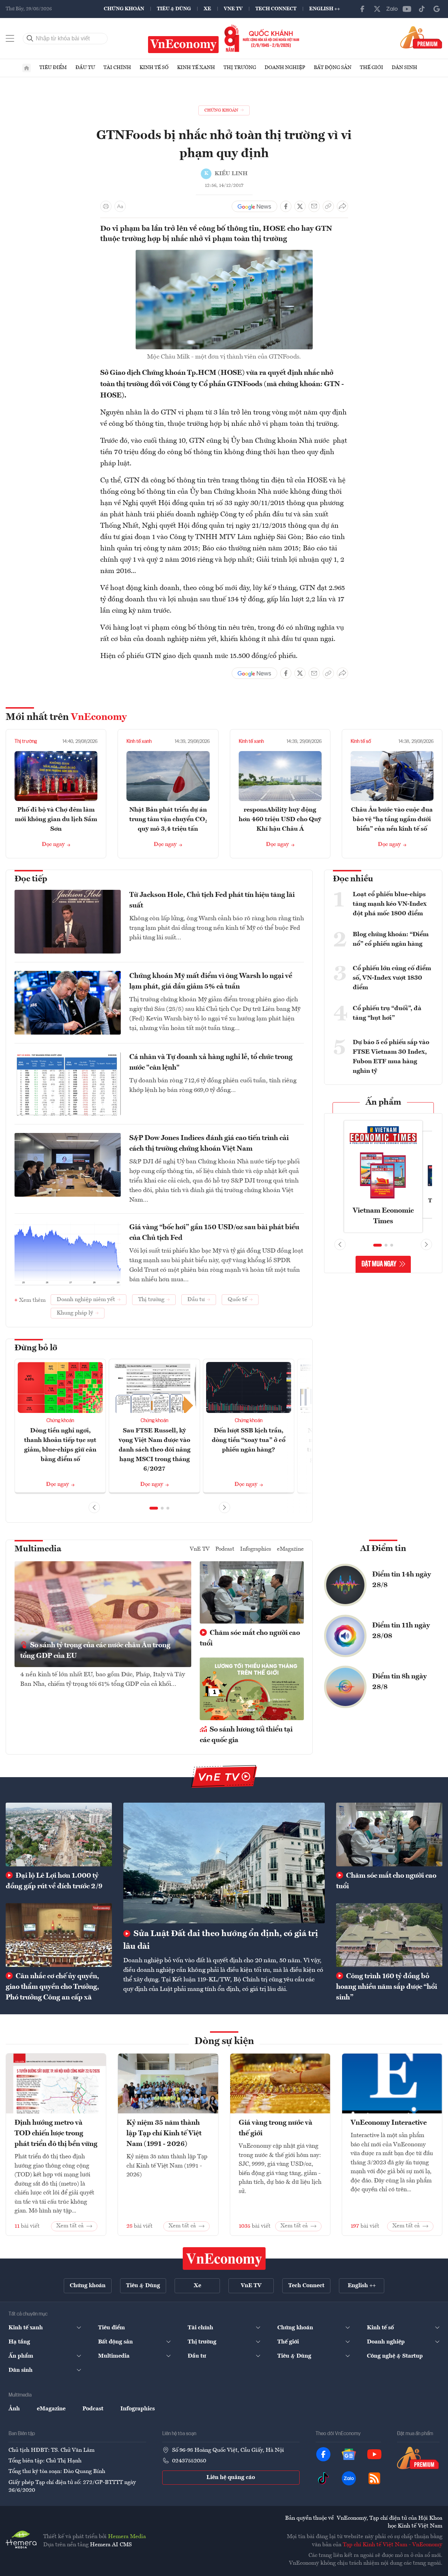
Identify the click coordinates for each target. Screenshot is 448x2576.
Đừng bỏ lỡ (36, 1348)
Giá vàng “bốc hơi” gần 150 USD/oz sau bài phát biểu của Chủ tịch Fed (214, 1233)
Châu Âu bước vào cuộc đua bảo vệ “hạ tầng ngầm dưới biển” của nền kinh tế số (392, 819)
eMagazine (290, 1549)
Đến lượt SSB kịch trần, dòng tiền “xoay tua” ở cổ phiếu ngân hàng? (249, 1440)
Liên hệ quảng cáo (231, 2478)
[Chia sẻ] (342, 206)
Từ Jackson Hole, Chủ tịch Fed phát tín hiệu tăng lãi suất (212, 900)
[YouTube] (407, 9)
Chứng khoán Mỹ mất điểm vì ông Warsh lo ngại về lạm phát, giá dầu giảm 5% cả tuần (211, 981)
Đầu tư (85, 68)
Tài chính (117, 68)
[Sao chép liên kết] (328, 206)
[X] (377, 9)
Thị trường (240, 68)
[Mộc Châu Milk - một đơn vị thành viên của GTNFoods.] (224, 254)
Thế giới (372, 68)
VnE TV (233, 9)
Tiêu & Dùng (174, 9)
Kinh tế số (154, 68)
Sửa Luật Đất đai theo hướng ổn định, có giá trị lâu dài (221, 1940)
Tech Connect (276, 9)
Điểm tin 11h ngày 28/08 (401, 1631)
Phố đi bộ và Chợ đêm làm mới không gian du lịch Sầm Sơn (56, 819)
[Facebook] (362, 9)
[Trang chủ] (27, 68)
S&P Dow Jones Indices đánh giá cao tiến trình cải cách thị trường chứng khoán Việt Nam (209, 1144)
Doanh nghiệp (285, 68)
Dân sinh (404, 68)
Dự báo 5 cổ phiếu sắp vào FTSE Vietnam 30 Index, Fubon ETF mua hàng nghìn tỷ (391, 1057)
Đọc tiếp (31, 879)
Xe (207, 9)
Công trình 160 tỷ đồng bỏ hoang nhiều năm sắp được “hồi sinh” (387, 1987)
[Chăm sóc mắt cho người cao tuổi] (389, 1834)
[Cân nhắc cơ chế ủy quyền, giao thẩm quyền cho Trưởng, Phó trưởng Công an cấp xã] (59, 1935)
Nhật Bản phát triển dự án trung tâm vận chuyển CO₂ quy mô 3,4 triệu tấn (168, 819)
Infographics (256, 1549)
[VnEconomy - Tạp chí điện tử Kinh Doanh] (224, 2259)
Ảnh (14, 2409)
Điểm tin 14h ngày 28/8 (402, 1580)
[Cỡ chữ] (120, 206)
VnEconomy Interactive (389, 2123)
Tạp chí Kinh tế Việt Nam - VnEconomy (393, 2545)
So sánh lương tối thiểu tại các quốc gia (246, 1735)
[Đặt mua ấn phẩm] (421, 37)
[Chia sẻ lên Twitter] (300, 206)
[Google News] (437, 9)
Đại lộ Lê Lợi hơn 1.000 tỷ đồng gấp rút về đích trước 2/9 (54, 1881)
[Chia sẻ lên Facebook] (286, 206)
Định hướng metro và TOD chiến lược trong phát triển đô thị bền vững (56, 2134)
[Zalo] (392, 9)
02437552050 (189, 2461)
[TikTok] (422, 9)
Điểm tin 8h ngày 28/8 (399, 1682)
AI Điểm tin (383, 1549)
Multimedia (38, 1549)
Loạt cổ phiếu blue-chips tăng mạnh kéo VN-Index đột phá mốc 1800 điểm (390, 904)
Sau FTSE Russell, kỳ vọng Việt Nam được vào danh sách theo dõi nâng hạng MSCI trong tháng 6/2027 (155, 1450)
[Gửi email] (314, 206)
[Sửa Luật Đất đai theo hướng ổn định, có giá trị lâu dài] (224, 1863)
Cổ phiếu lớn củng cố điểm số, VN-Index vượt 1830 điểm (392, 978)
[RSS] (374, 2478)
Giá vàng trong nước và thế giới (276, 2128)
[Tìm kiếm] (30, 39)
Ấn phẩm (383, 1103)
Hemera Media (127, 2537)
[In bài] (106, 206)
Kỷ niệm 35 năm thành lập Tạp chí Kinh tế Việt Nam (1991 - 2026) (164, 2134)
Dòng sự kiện (224, 2042)
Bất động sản (333, 68)
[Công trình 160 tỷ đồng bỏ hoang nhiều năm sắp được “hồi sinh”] (389, 1935)
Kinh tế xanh (196, 68)
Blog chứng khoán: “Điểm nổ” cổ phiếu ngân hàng (391, 939)
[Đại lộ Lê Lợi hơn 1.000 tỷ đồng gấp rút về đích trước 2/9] (59, 1834)
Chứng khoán (124, 9)
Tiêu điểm (53, 68)
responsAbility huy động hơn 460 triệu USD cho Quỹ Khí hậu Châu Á (280, 819)
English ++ (325, 9)
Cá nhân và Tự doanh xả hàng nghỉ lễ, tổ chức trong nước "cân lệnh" (211, 1063)
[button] (154, 1508)
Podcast (225, 1549)
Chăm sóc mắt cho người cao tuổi (250, 1638)
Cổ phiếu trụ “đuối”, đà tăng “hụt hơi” (387, 1013)
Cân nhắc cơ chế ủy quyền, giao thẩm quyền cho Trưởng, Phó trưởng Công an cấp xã (52, 1987)
